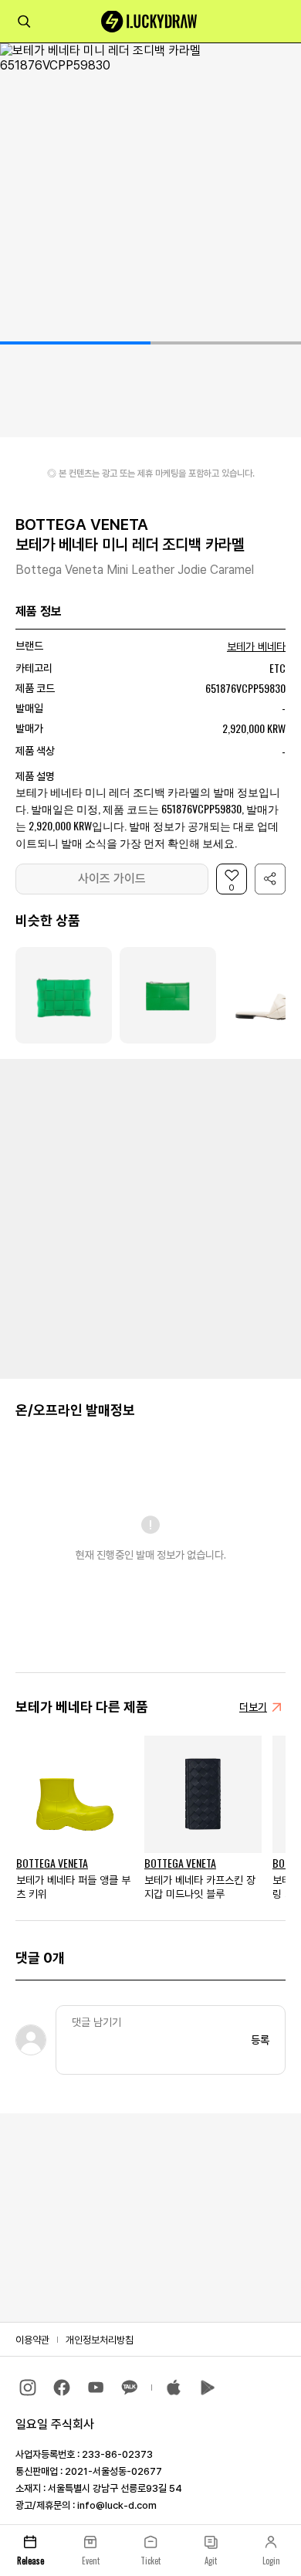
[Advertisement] (150, 1217)
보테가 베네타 (256, 647)
